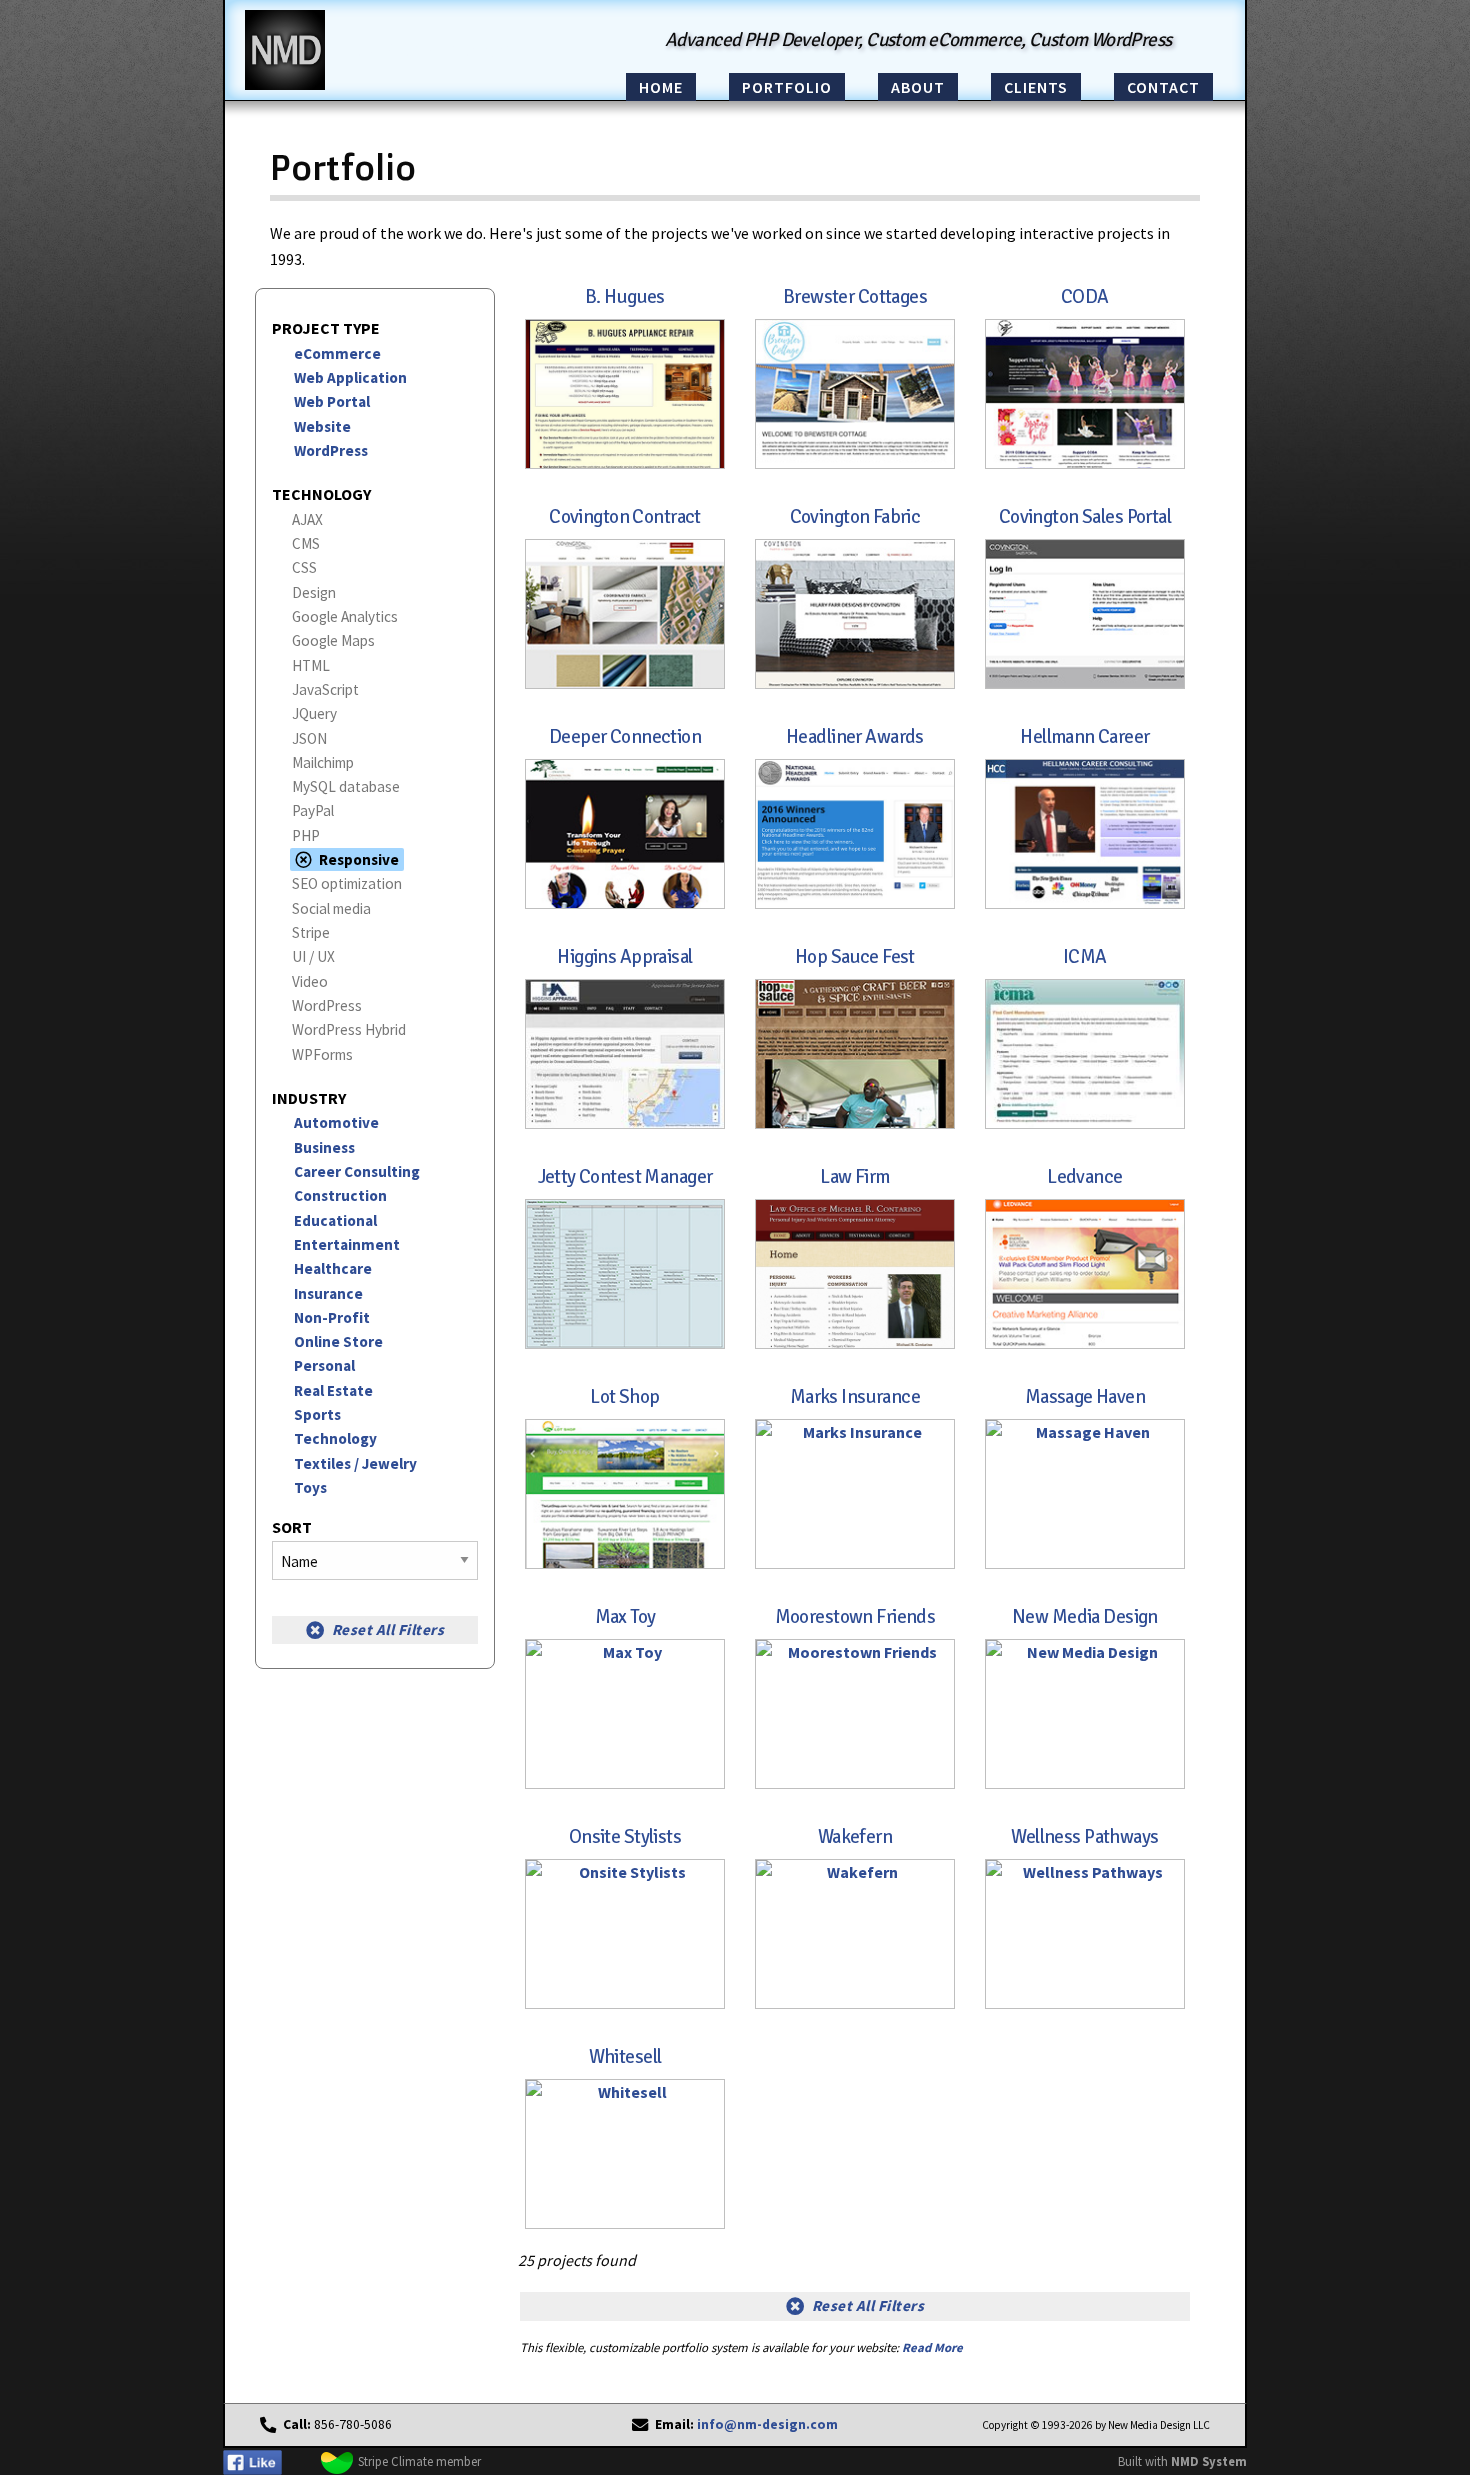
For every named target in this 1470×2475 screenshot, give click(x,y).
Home (661, 87)
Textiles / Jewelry (355, 1463)
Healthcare (333, 1268)
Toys (310, 1487)
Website (322, 426)
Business (324, 1147)
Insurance (328, 1293)
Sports (317, 1414)
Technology (335, 1438)
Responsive (359, 859)
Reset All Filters (388, 1629)
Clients (1036, 87)
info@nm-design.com (767, 2424)
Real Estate (333, 1390)
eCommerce (337, 353)
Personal (324, 1365)
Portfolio (787, 87)
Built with (1182, 2461)
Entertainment (347, 1244)
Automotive (336, 1122)
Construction (340, 1195)
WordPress (331, 450)
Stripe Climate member (419, 2461)
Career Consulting (357, 1171)
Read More (932, 2347)
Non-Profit (332, 1317)
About (918, 87)
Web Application (350, 377)
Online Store (338, 1341)
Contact (1163, 87)
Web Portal (332, 401)
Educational (335, 1220)
